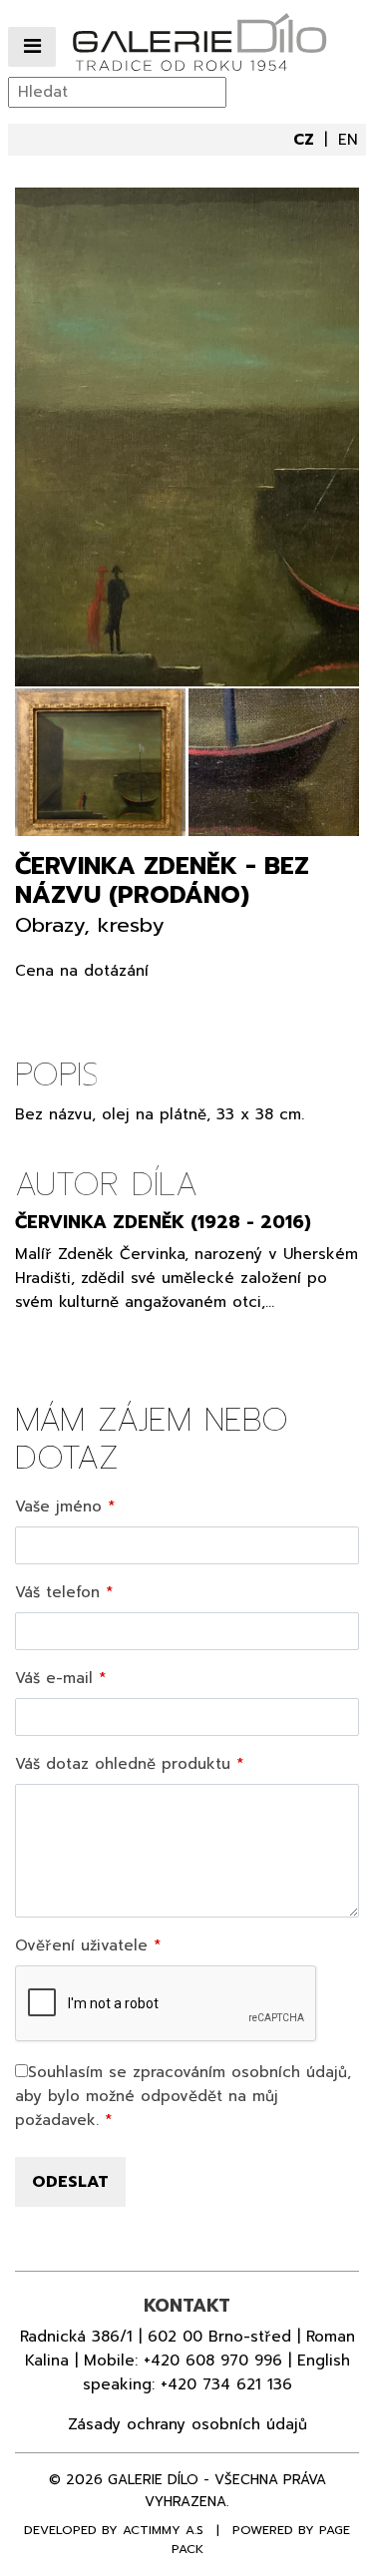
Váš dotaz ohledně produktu (123, 1764)
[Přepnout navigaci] (32, 47)
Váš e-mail (54, 1678)
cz (306, 140)
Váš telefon (57, 1592)
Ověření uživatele (81, 1945)
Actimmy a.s (163, 2530)
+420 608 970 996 (213, 2361)
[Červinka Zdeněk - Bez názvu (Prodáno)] (187, 437)
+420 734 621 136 (226, 2384)
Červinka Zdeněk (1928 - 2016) (163, 1222)
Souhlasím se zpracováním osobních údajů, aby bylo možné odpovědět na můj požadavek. (183, 2096)
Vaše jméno (58, 1506)
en (348, 140)
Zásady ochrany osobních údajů (187, 2424)
